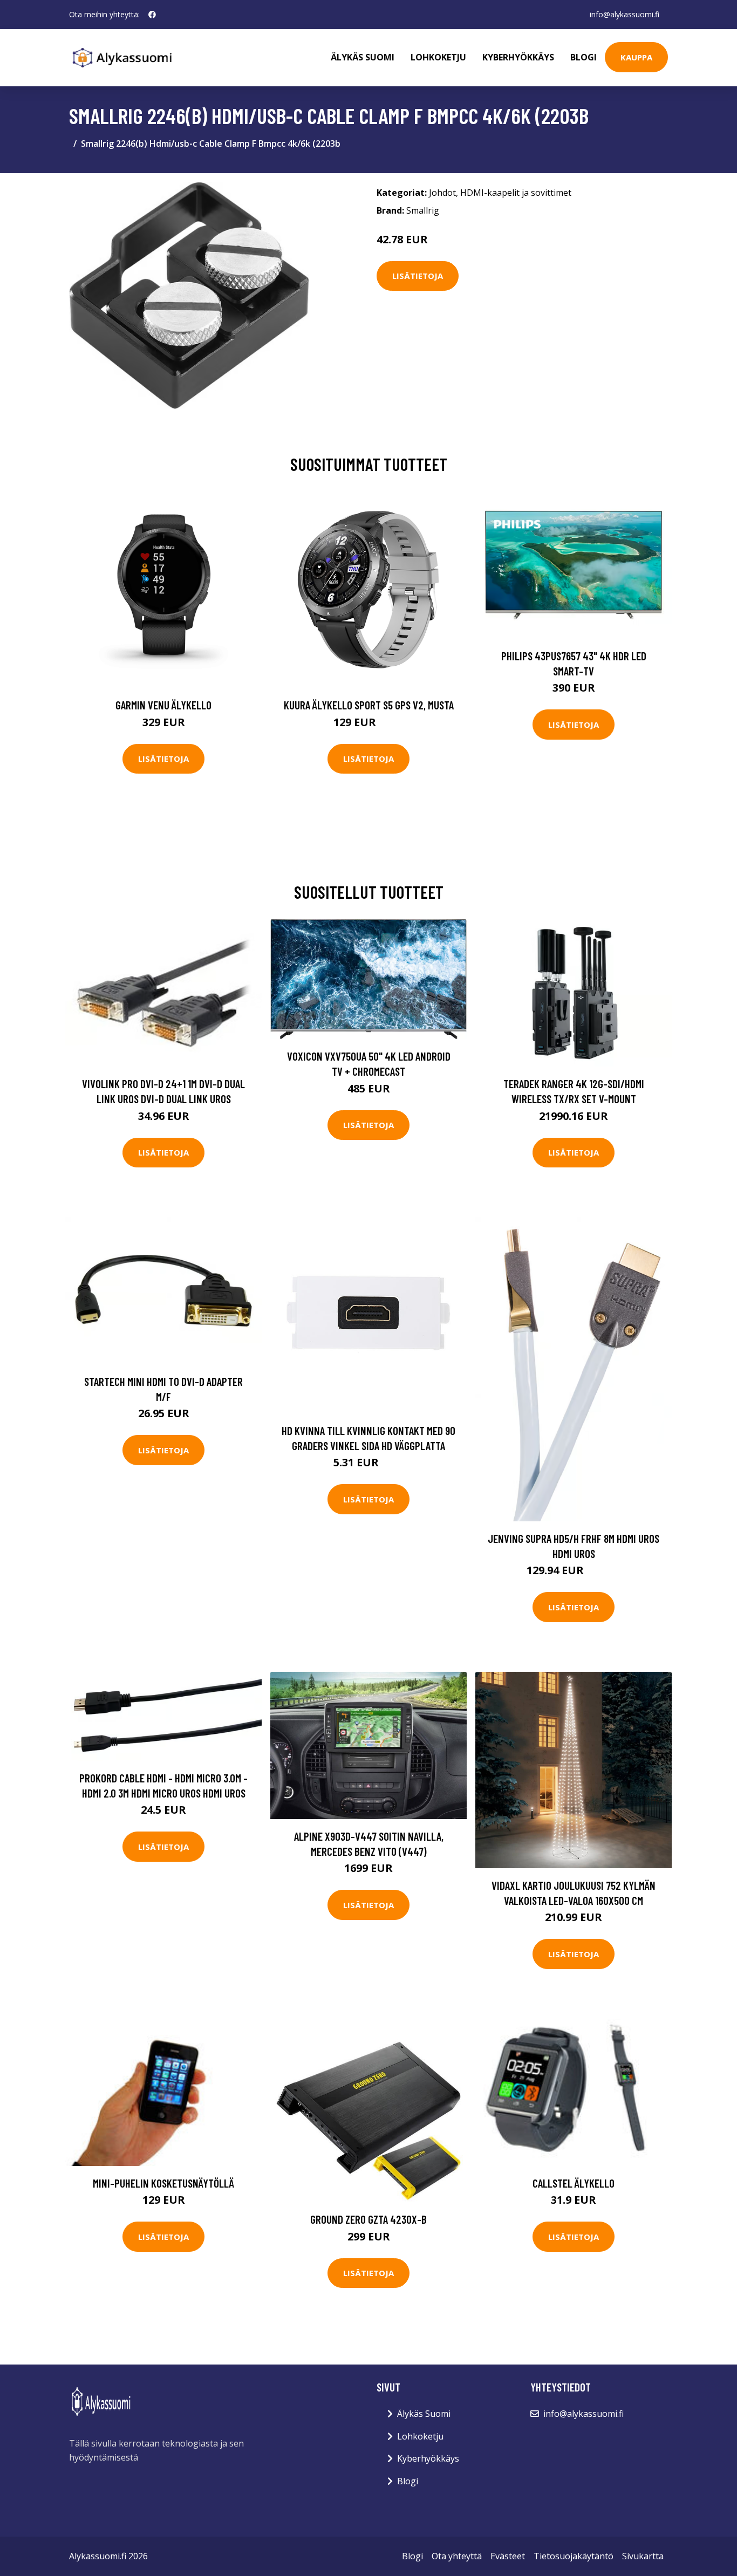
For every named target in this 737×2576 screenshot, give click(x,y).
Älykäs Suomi (424, 2414)
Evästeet (508, 2556)
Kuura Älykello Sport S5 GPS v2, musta (369, 705)
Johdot (442, 193)
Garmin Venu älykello (163, 705)
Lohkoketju (438, 57)
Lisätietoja (418, 276)
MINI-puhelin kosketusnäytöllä (163, 2183)
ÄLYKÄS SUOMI (363, 57)
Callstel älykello (574, 2183)
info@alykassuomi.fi (625, 14)
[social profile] (152, 15)
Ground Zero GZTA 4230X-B (368, 2219)
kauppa (636, 57)
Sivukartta (643, 2556)
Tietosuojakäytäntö (574, 2556)
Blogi (584, 57)
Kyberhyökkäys (518, 57)
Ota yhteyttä (457, 2556)
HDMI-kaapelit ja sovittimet (516, 193)
